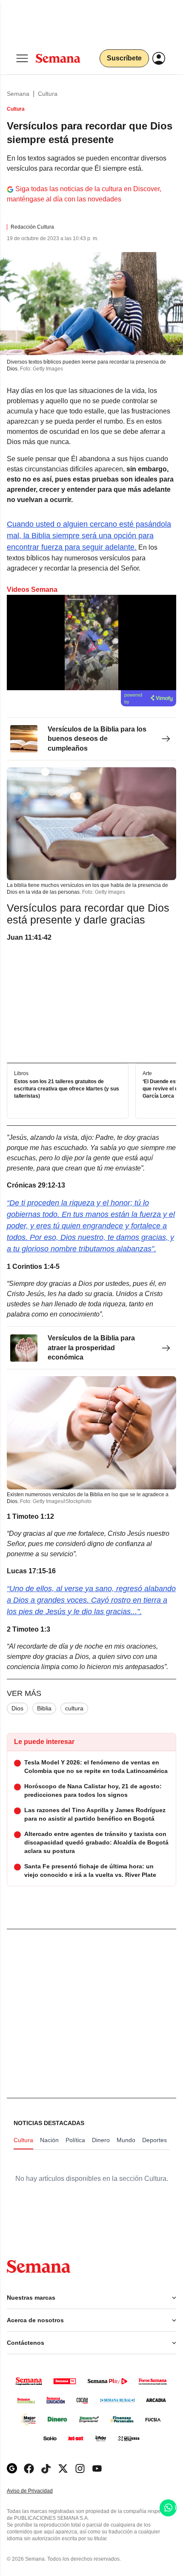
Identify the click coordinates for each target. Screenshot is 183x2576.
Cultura (48, 94)
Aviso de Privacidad (39, 2491)
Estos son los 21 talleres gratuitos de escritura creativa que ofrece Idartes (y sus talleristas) (67, 1089)
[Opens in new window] (29, 2468)
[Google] (12, 2468)
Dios (17, 1708)
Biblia (44, 1708)
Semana (18, 94)
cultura (74, 1708)
